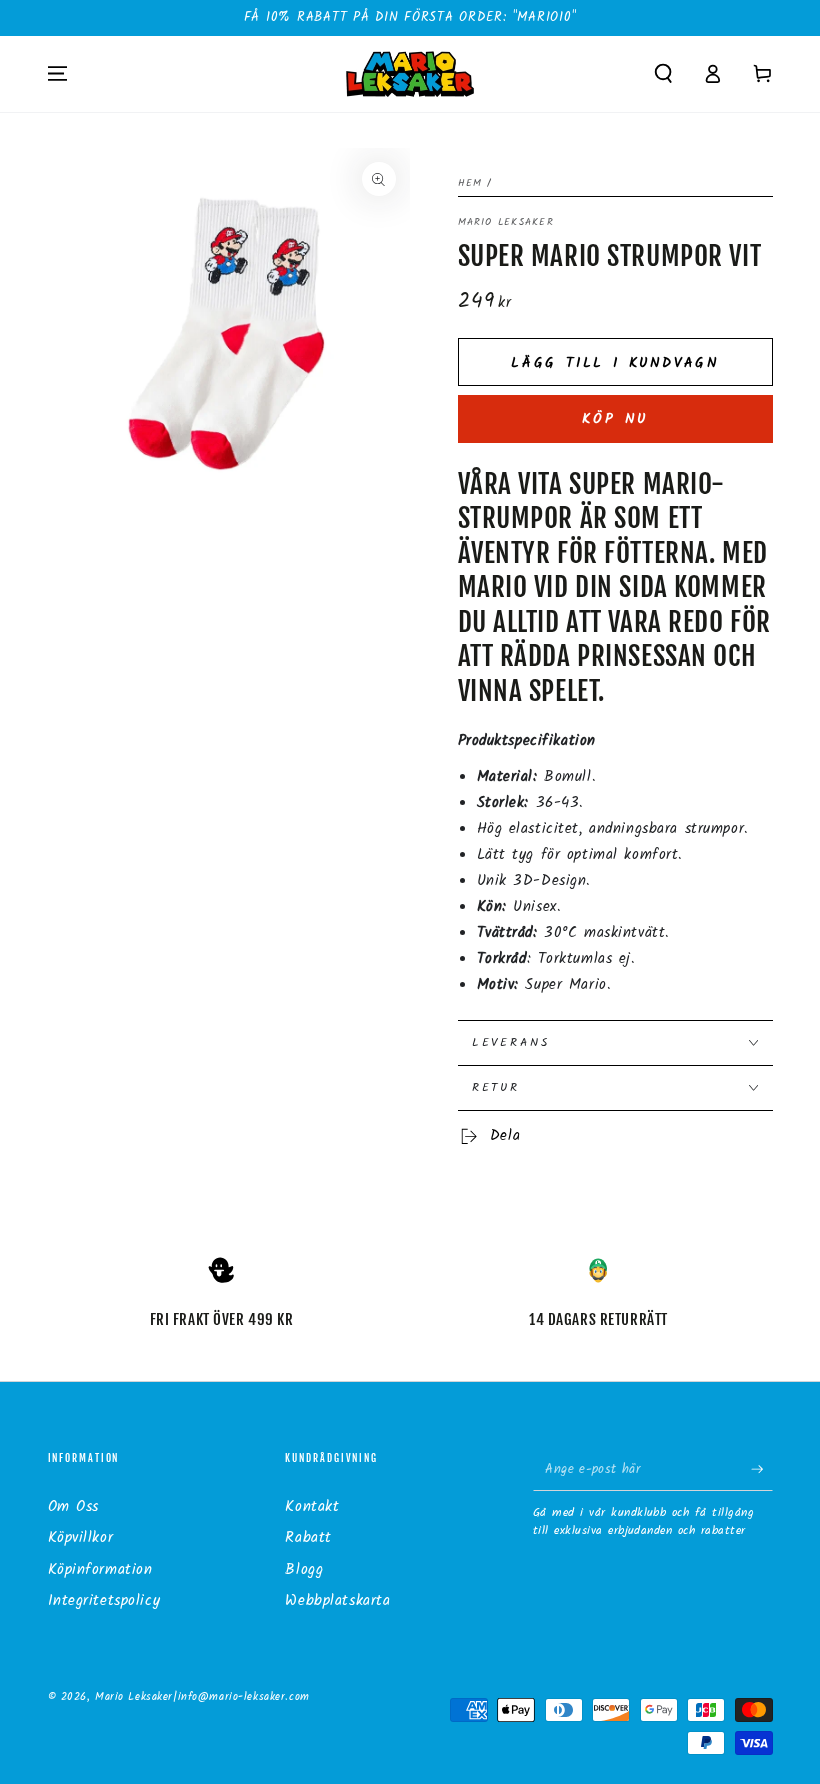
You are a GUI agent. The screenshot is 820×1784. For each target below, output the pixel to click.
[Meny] (57, 74)
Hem (470, 183)
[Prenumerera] (762, 1469)
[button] (663, 74)
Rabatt (308, 1538)
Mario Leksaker (506, 223)
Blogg (304, 1570)
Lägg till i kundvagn (615, 363)
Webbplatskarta (337, 1601)
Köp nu (614, 419)
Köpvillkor (81, 1538)
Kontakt (312, 1507)
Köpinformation (100, 1570)
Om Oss (73, 1507)
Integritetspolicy (104, 1601)
